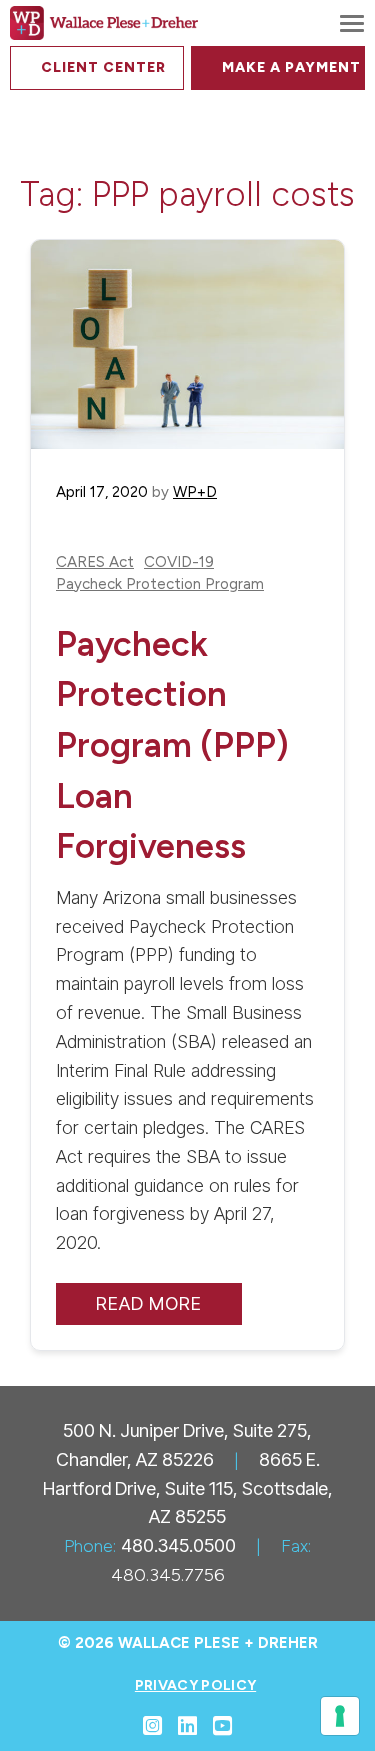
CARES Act (95, 562)
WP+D (195, 492)
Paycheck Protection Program (160, 584)
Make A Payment (291, 67)
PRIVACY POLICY (195, 1685)
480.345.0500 (178, 1545)
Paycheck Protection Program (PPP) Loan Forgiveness (172, 745)
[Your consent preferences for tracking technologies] (340, 1716)
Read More (149, 1303)
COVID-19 (179, 562)
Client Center (103, 67)
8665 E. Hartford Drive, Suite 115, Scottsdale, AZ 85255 (188, 1488)
